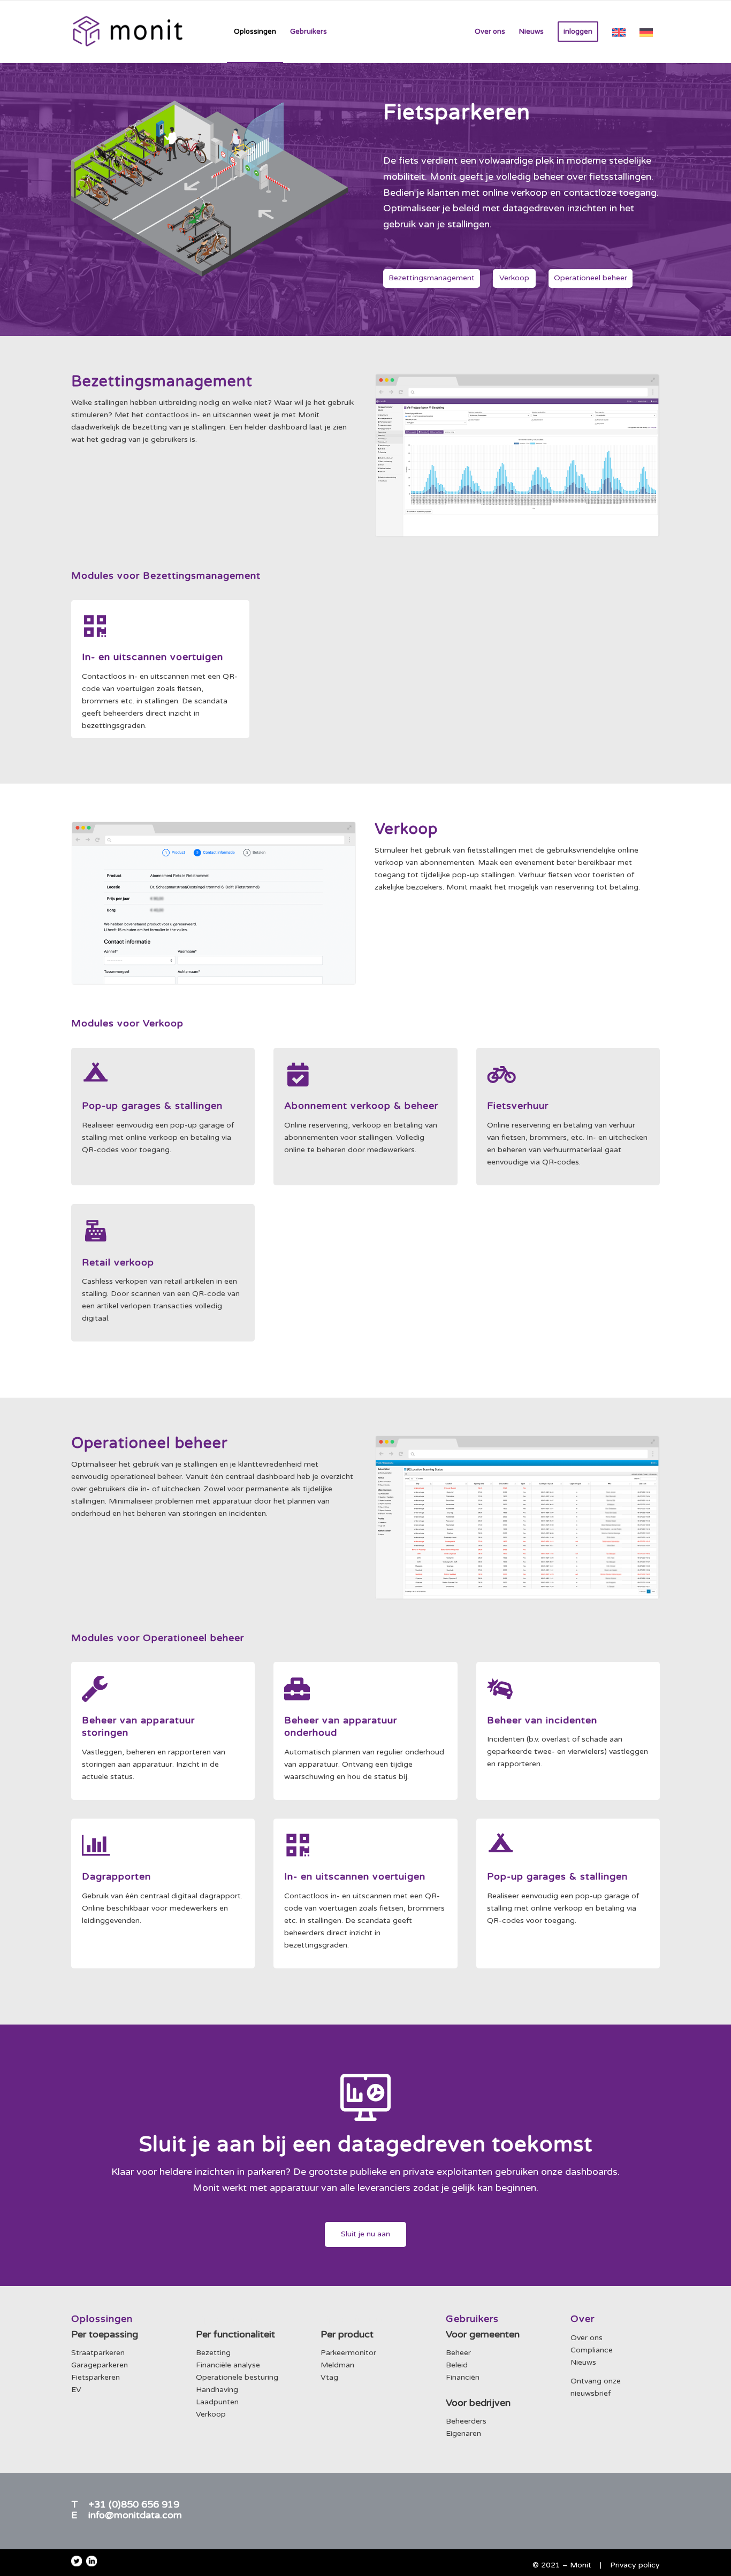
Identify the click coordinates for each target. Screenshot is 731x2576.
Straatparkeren (98, 2353)
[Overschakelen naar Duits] (646, 32)
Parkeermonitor (348, 2353)
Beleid (457, 2365)
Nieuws (583, 2362)
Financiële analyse (228, 2365)
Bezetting (213, 2353)
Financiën (463, 2377)
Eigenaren (463, 2433)
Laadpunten (217, 2402)
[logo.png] (127, 32)
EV (76, 2390)
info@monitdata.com (135, 2515)
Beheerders (466, 2421)
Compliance (592, 2350)
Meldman (337, 2365)
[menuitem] (255, 32)
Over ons (587, 2338)
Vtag (329, 2377)
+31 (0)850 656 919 (134, 2504)
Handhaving (217, 2390)
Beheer (458, 2353)
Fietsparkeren (96, 2377)
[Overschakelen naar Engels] (619, 32)
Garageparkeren (100, 2365)
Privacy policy (635, 2565)
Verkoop (211, 2414)
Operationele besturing (237, 2377)
